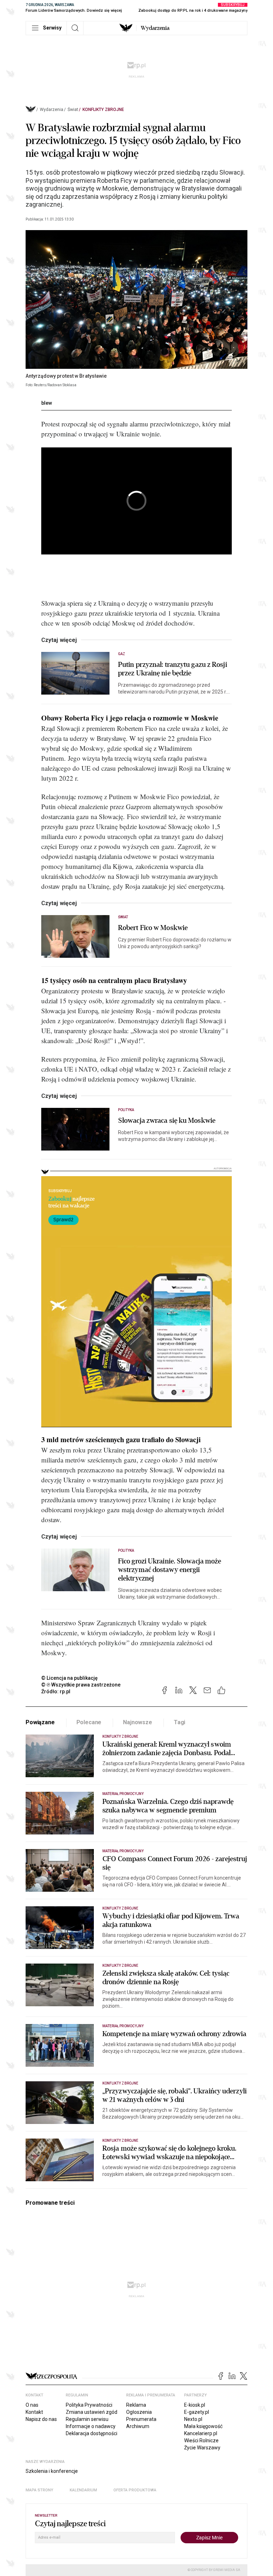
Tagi (180, 1722)
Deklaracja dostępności (92, 2433)
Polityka (126, 1110)
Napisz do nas (41, 2419)
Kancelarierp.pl (201, 2433)
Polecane (89, 1722)
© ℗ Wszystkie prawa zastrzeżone (81, 1685)
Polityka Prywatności (89, 2405)
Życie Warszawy (202, 2448)
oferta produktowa (135, 2490)
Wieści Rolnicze (201, 2440)
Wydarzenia (155, 28)
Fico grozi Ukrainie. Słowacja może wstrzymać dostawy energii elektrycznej (170, 1570)
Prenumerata (141, 2419)
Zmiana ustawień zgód (92, 2412)
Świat (73, 110)
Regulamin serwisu (87, 2419)
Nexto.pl (193, 2419)
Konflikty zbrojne (103, 110)
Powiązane (40, 1722)
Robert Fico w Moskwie (153, 928)
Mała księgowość (203, 2426)
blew (47, 403)
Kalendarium (83, 2490)
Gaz (122, 654)
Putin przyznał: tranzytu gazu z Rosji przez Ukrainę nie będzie (173, 669)
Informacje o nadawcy (91, 2426)
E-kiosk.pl (195, 2405)
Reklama (136, 2405)
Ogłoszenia (139, 2412)
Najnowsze (138, 1722)
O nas (32, 2405)
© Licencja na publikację (70, 1678)
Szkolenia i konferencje (52, 2471)
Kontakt (34, 2412)
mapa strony (39, 2490)
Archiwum (138, 2426)
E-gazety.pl (197, 2412)
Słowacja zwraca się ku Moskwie (167, 1121)
